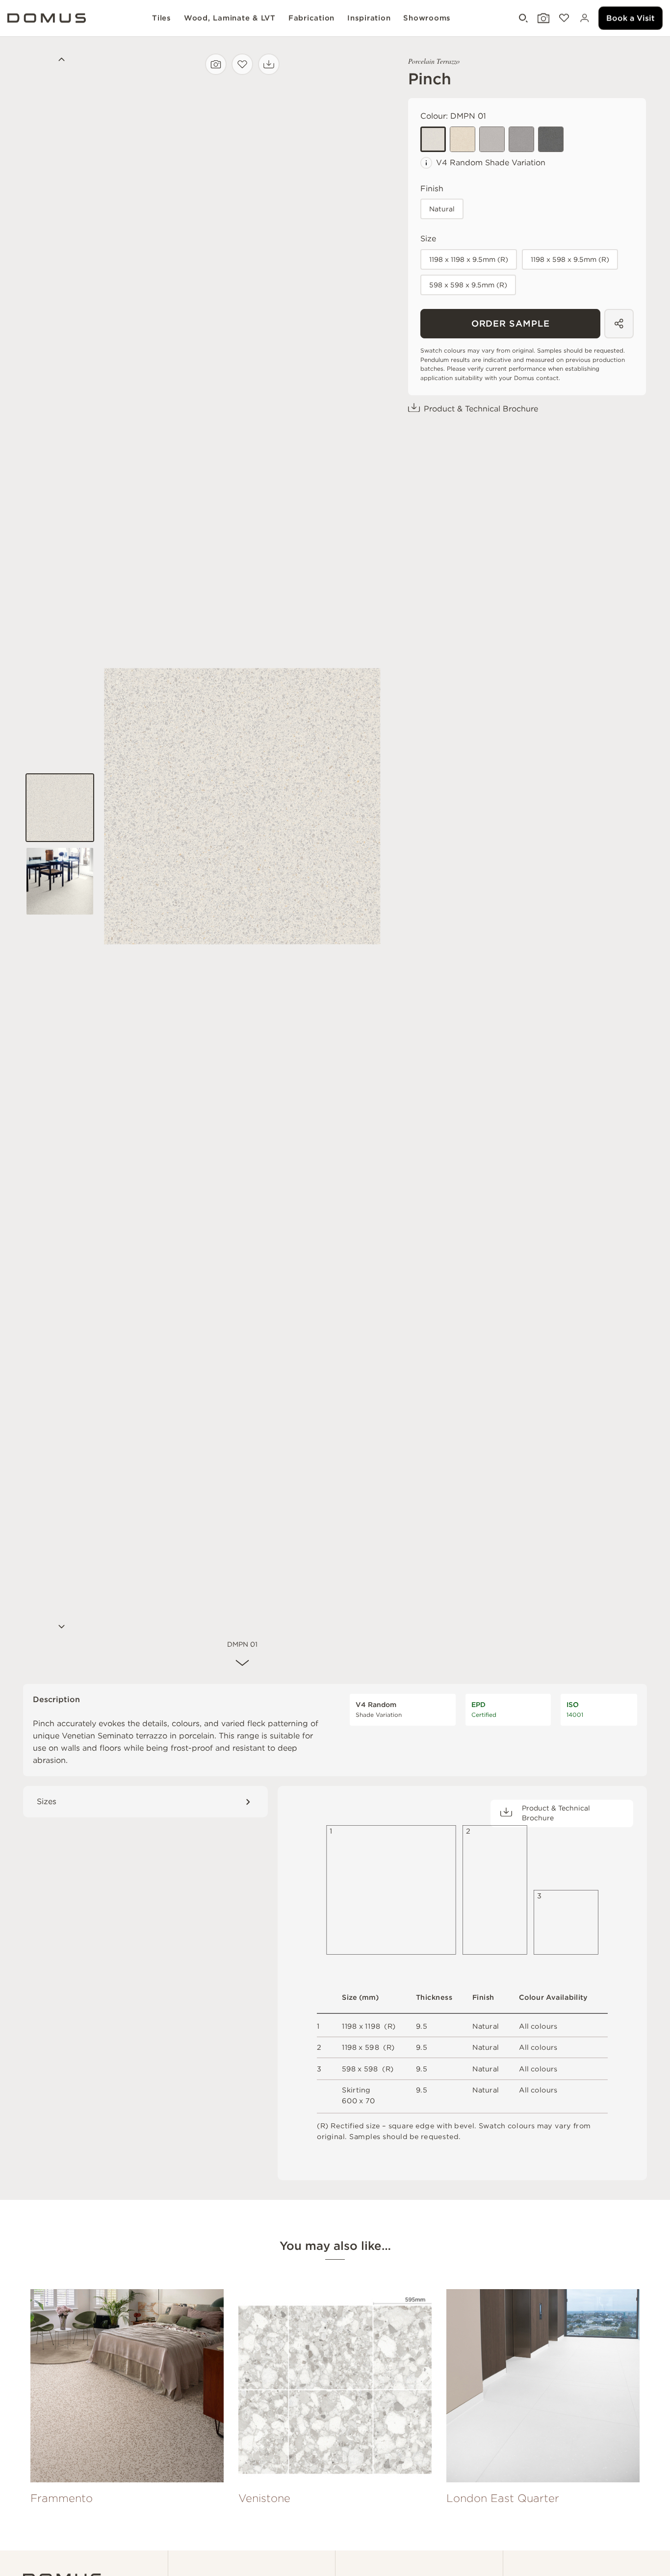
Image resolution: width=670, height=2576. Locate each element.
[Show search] (522, 18)
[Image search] (216, 64)
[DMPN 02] (463, 139)
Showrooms (427, 18)
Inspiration (369, 18)
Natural (442, 209)
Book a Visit (631, 18)
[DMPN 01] (433, 139)
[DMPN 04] (521, 139)
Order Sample (511, 323)
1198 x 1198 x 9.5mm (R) (469, 259)
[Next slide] (60, 1628)
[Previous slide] (60, 61)
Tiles (162, 18)
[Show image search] (542, 18)
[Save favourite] (242, 64)
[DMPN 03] (492, 139)
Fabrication (311, 18)
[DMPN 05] (551, 139)
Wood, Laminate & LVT (230, 18)
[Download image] (269, 64)
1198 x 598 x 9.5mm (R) (570, 259)
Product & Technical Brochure (481, 409)
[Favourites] (563, 18)
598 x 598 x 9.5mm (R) (468, 285)
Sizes (47, 1801)
